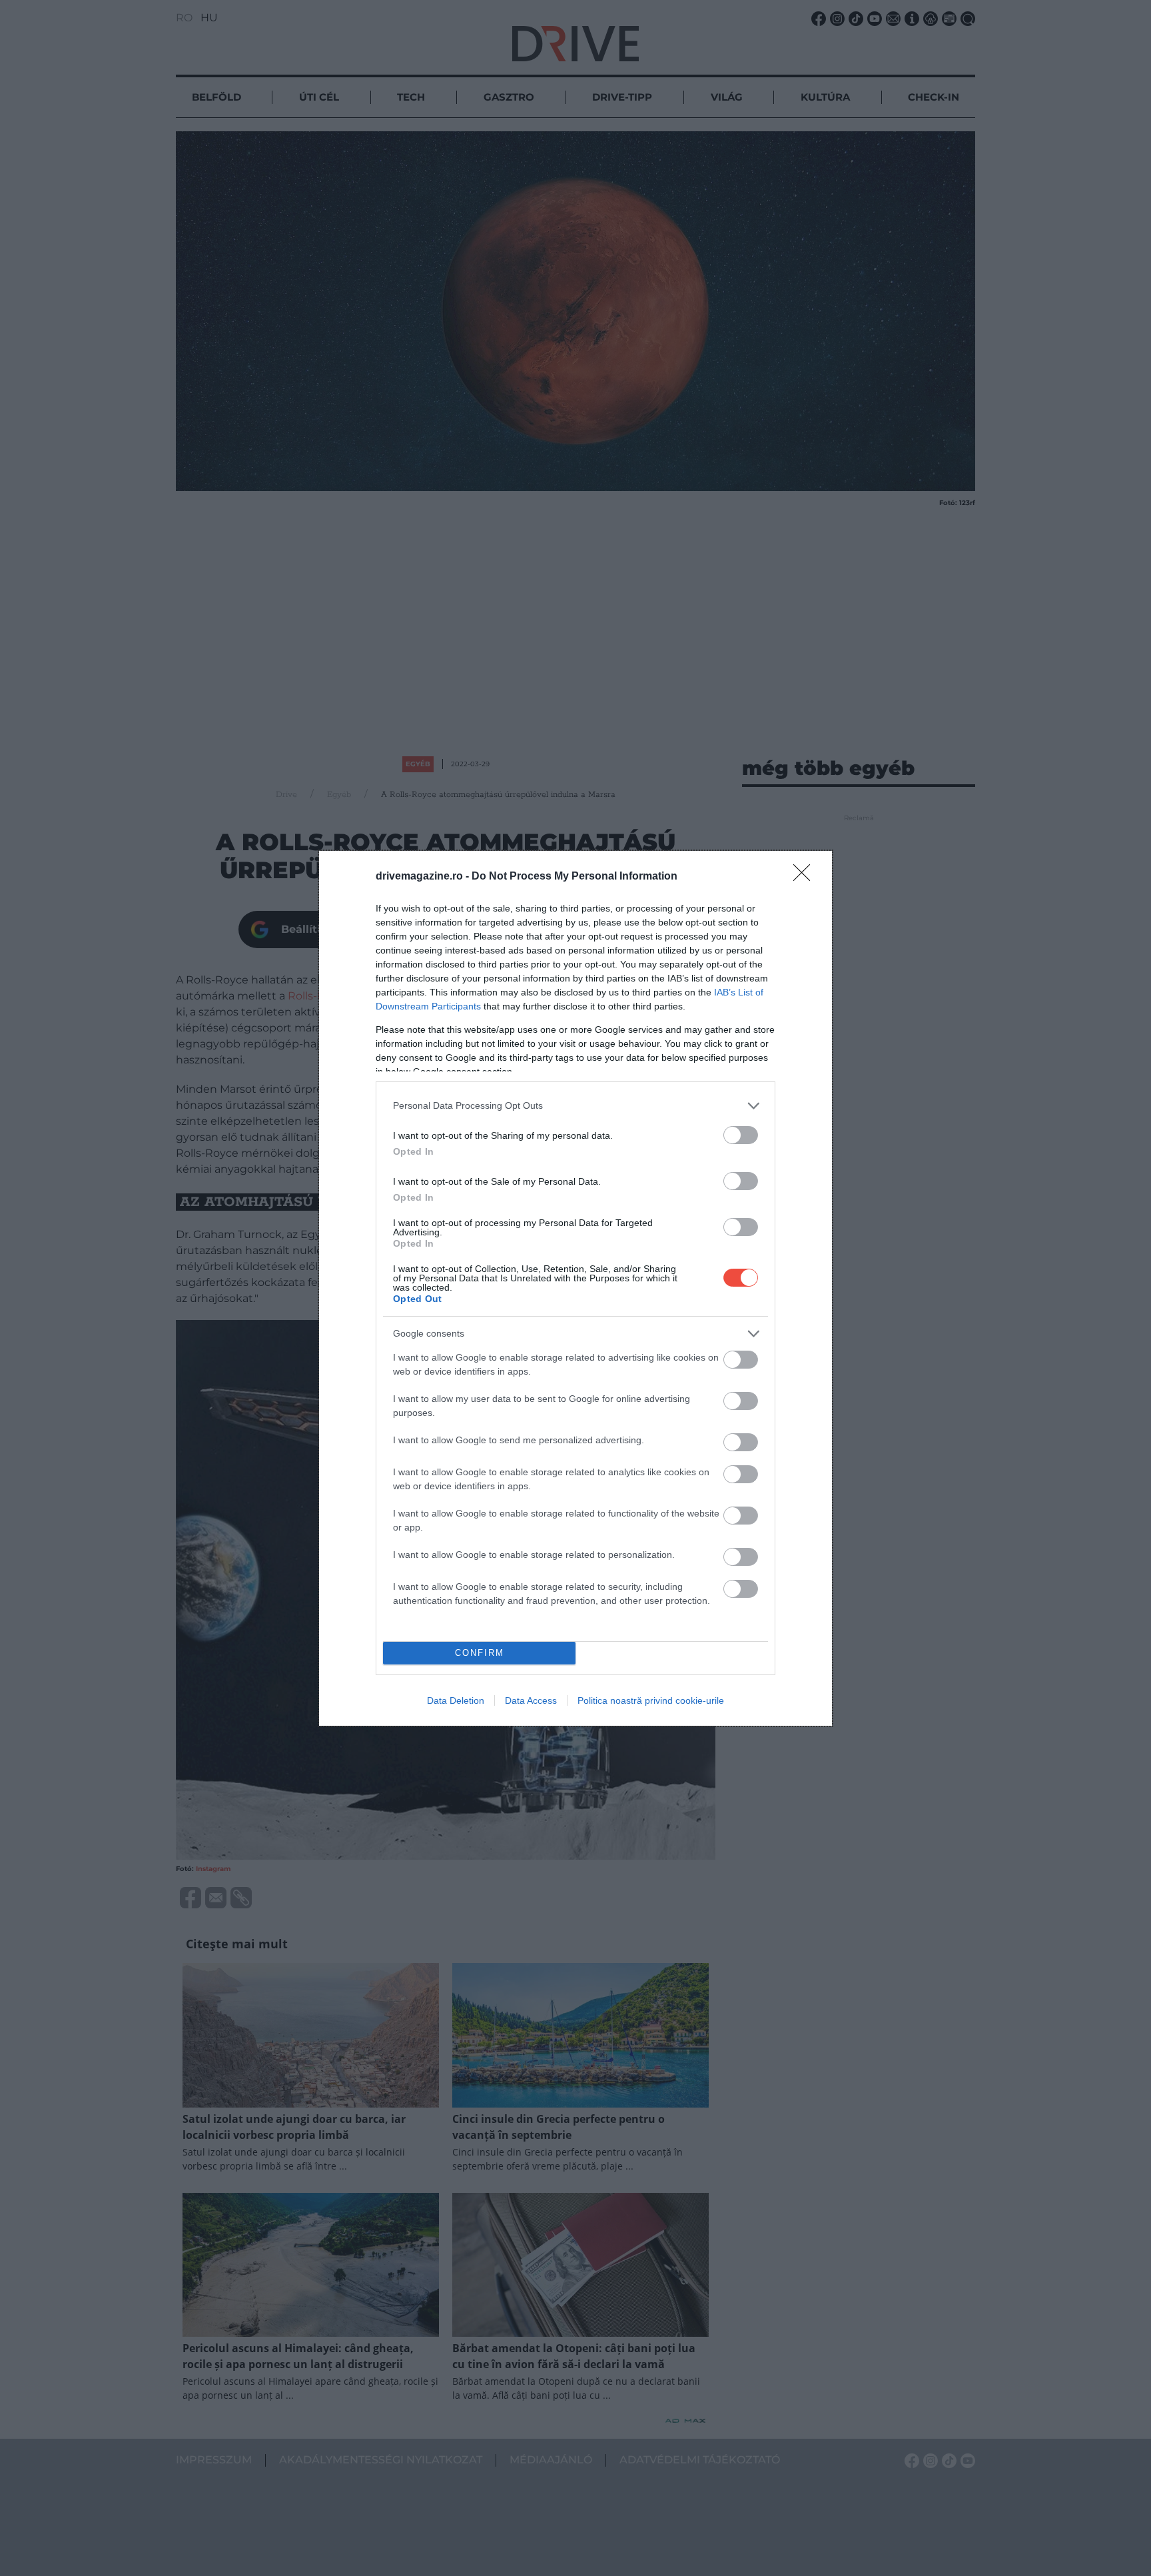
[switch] (741, 1135)
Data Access (531, 1700)
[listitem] (575, 1106)
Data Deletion (456, 1700)
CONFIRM (480, 1653)
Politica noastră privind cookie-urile (651, 1700)
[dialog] (575, 1288)
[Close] (806, 877)
